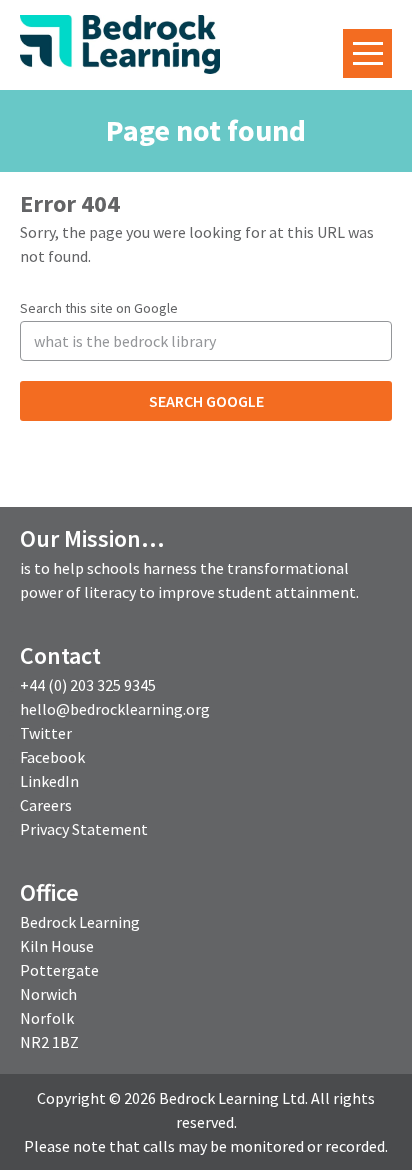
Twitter (46, 733)
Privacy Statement (84, 829)
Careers (46, 805)
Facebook (52, 757)
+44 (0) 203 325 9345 (88, 685)
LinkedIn (49, 781)
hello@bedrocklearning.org (115, 709)
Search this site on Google (99, 308)
